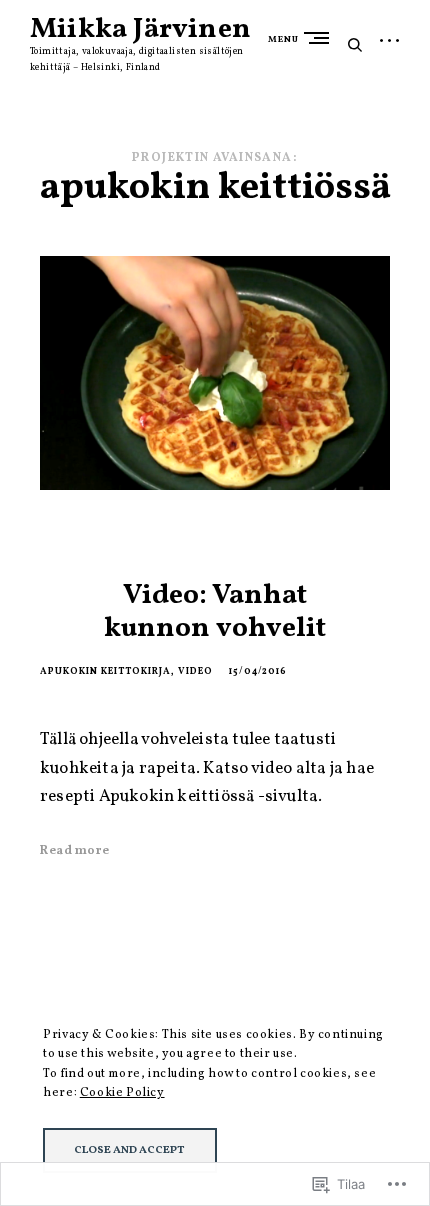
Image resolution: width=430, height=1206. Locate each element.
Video (195, 671)
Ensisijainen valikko (321, 37)
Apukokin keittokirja (105, 671)
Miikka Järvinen (140, 29)
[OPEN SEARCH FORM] (355, 44)
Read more (75, 851)
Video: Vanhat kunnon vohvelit (215, 612)
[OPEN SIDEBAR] (390, 42)
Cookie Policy (122, 1092)
